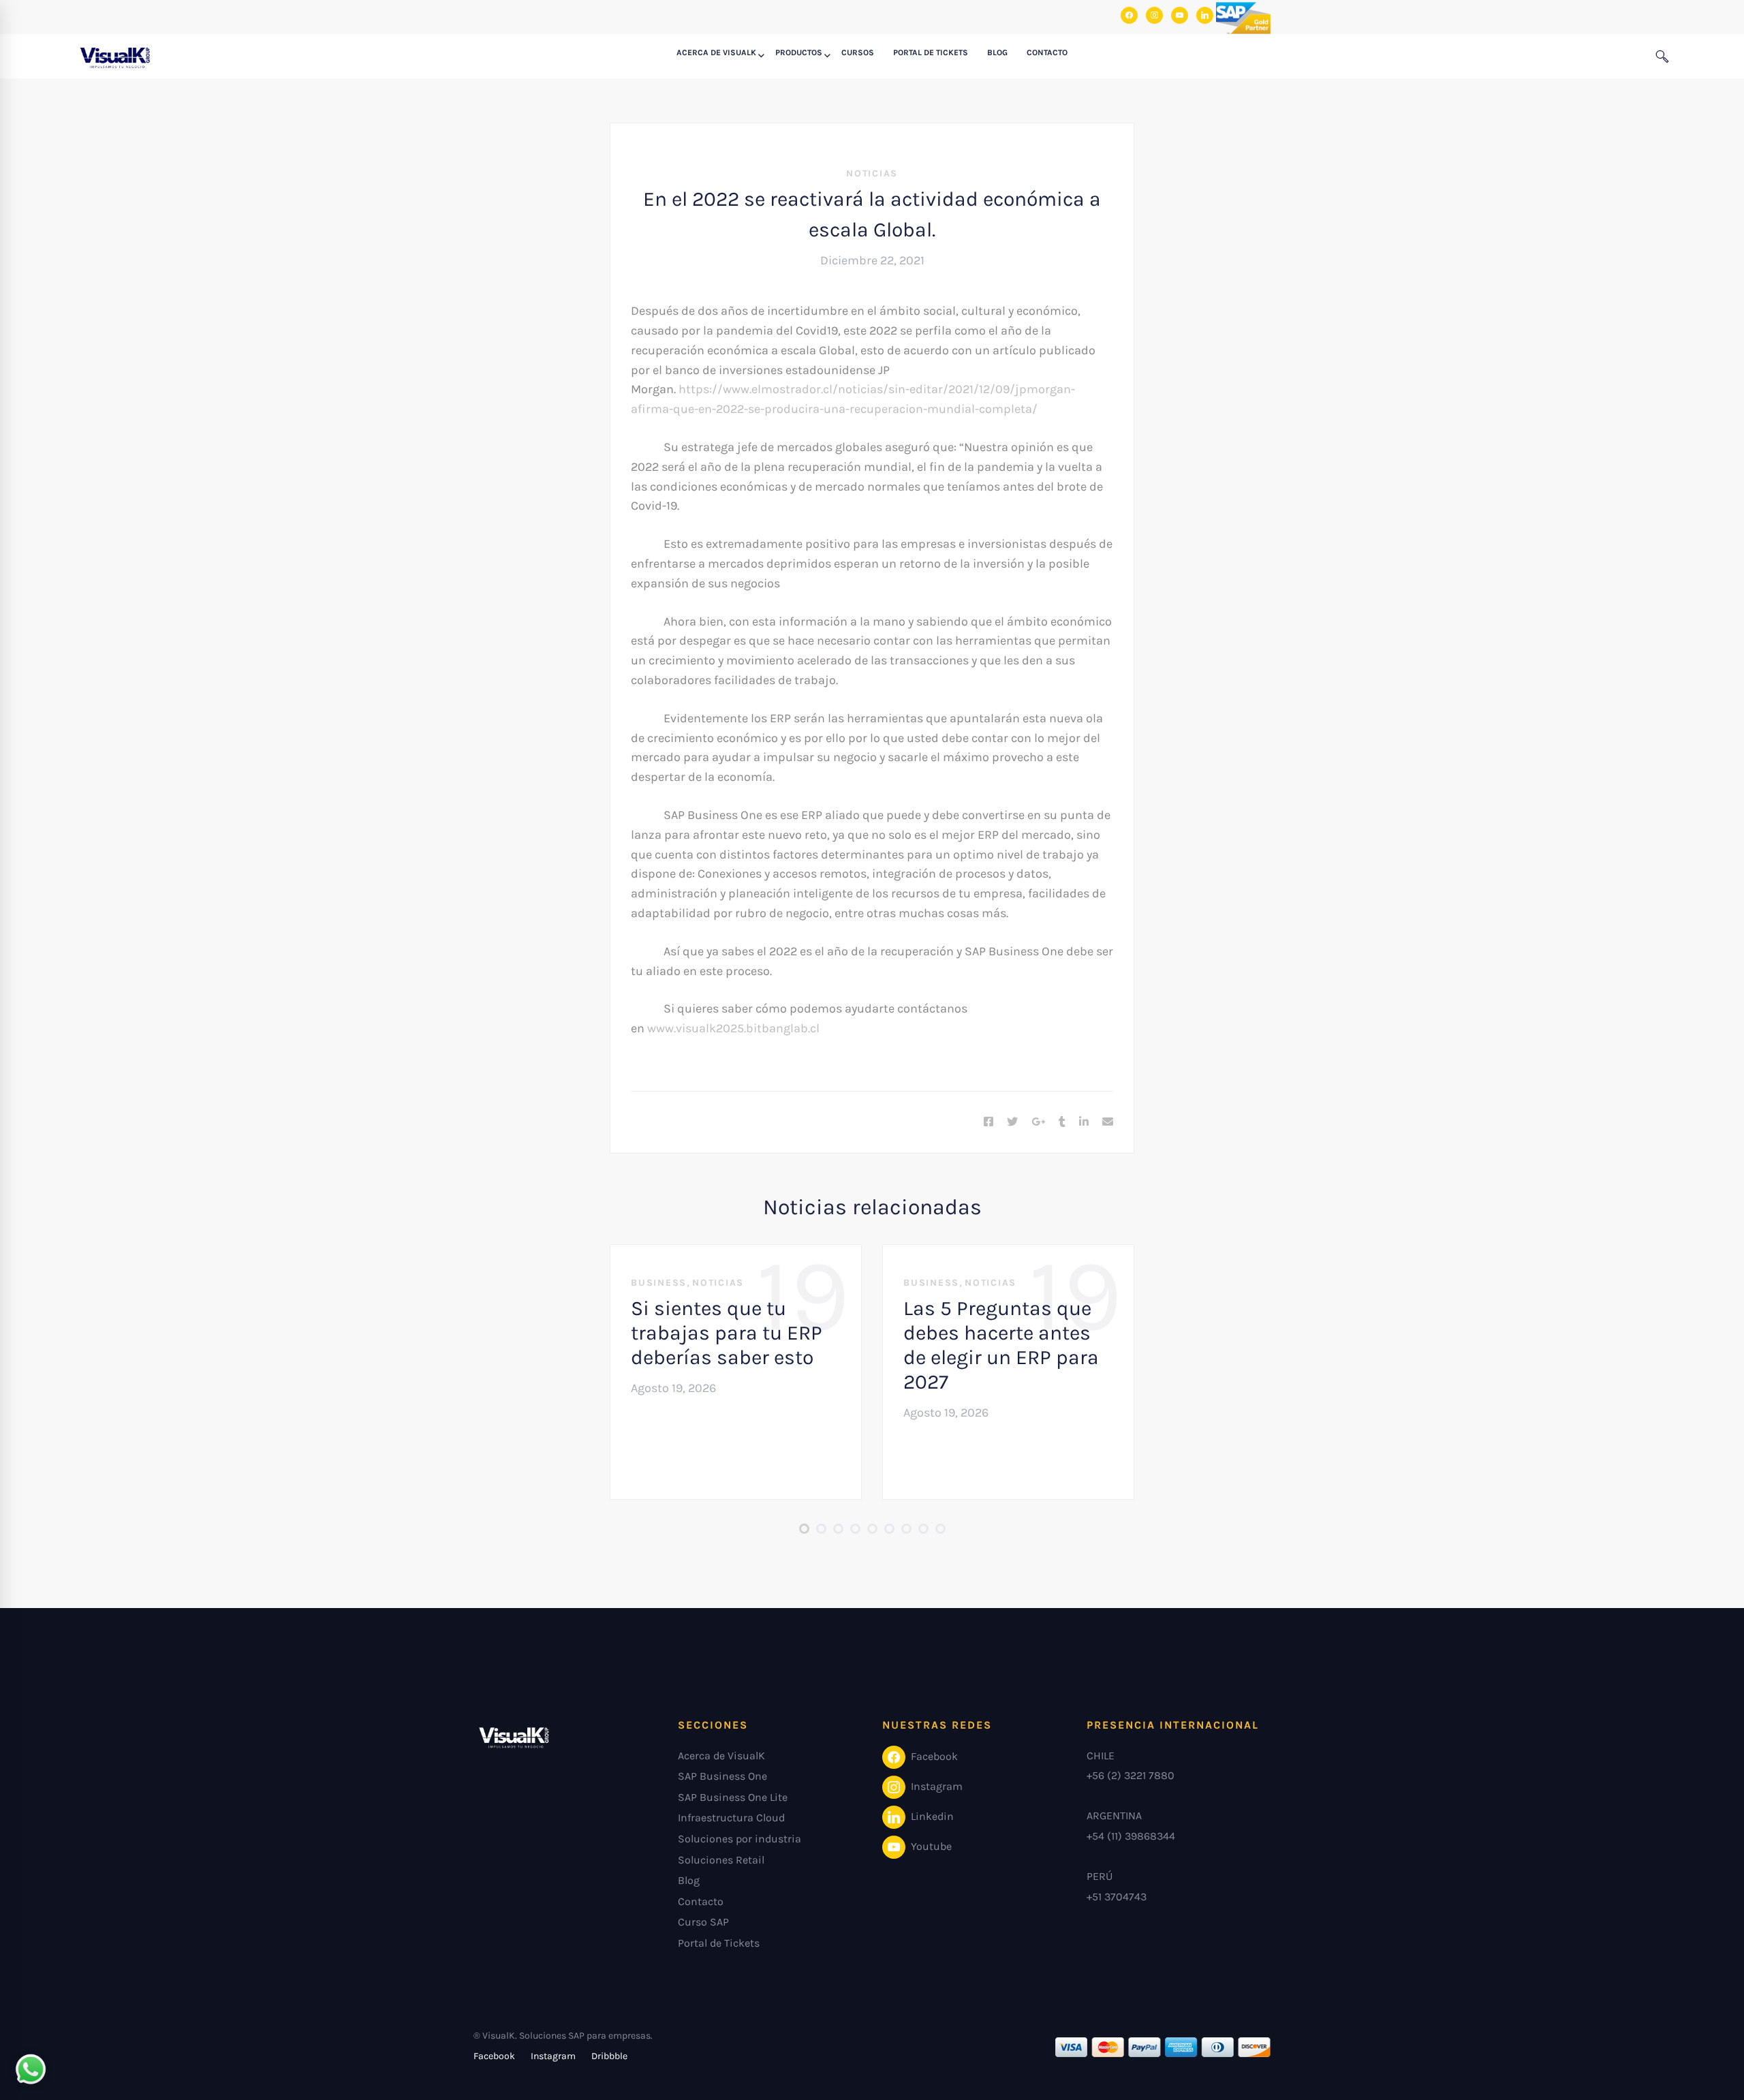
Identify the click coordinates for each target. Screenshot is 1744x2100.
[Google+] (1038, 1122)
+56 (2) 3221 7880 (1131, 1775)
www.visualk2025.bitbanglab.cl (733, 1028)
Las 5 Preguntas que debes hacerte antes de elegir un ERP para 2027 (1001, 1345)
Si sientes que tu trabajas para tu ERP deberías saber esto (727, 1333)
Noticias (872, 173)
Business (659, 1283)
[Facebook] (988, 1122)
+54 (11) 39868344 (1131, 1836)
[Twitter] (1012, 1122)
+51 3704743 (1117, 1897)
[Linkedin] (1084, 1122)
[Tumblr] (1062, 1122)
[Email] (1108, 1122)
